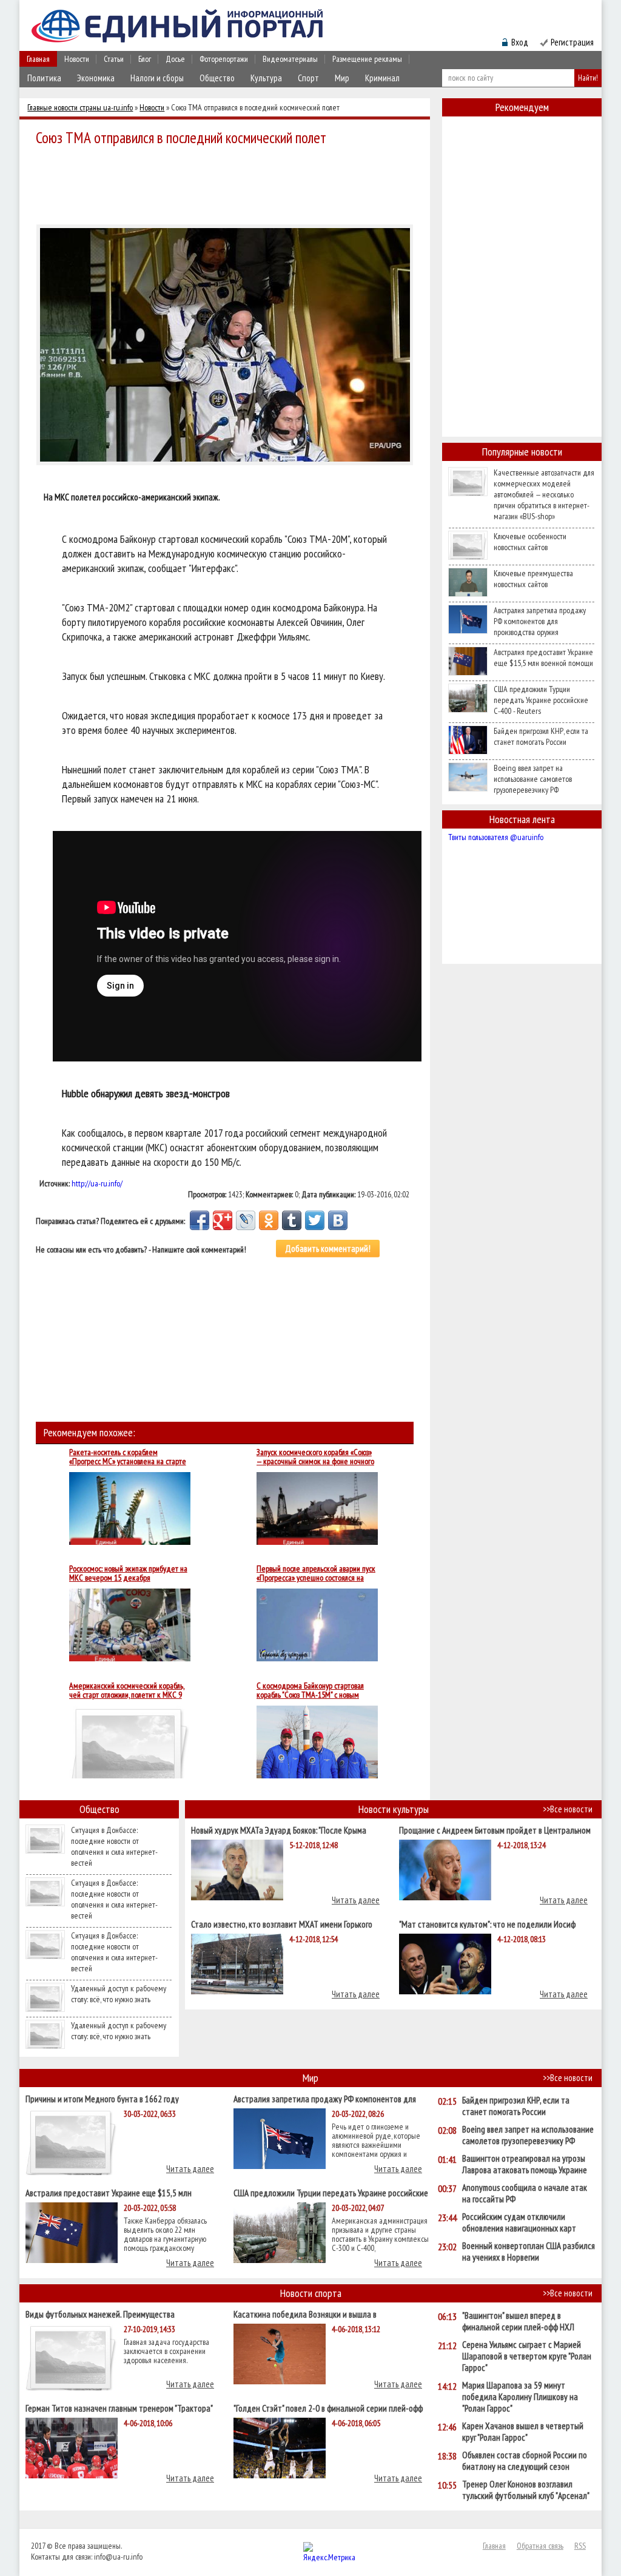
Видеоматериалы (290, 59)
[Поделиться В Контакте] (338, 1220)
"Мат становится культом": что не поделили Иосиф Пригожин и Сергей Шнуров (487, 1924)
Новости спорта (311, 2293)
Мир (342, 78)
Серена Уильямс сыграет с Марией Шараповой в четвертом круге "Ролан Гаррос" (527, 2356)
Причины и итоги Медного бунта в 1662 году (102, 2098)
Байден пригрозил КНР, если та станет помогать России (541, 736)
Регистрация (572, 42)
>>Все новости (568, 1809)
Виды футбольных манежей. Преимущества (100, 2314)
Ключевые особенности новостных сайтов (530, 542)
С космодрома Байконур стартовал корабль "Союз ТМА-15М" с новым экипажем (310, 1690)
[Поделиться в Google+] (223, 1220)
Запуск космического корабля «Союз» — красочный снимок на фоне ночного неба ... (315, 1457)
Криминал (382, 78)
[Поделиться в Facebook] (200, 1220)
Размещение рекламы (367, 59)
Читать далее (356, 1900)
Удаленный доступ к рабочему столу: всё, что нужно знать (119, 1994)
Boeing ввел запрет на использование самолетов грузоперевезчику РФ (533, 779)
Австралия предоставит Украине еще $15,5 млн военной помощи (543, 657)
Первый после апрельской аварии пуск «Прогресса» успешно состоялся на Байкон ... (316, 1573)
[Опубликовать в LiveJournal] (246, 1220)
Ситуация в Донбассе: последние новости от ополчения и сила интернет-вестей (114, 1846)
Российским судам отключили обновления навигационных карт (519, 2222)
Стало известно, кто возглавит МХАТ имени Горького (282, 1924)
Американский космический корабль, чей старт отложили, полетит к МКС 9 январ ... (127, 1690)
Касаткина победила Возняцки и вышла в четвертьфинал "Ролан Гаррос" (305, 2314)
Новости (77, 59)
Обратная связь (540, 2546)
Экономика (96, 78)
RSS (580, 2546)
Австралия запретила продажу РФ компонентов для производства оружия (540, 621)
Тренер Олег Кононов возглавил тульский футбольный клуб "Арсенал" (526, 2490)
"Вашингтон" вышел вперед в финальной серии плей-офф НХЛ (518, 2321)
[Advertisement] (228, 183)
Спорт (308, 78)
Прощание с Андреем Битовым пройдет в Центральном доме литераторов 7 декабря (495, 1830)
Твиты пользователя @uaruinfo (496, 837)
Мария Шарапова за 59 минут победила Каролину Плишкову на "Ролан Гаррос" (520, 2397)
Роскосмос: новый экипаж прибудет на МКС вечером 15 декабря (128, 1573)
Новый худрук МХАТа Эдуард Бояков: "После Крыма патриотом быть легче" (279, 1830)
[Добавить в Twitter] (315, 1220)
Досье (175, 59)
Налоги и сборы (157, 78)
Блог (145, 59)
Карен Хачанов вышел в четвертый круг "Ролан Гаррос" (523, 2432)
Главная (38, 59)
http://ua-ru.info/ (97, 1183)
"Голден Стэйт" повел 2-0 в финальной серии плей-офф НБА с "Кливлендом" (328, 2408)
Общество (217, 78)
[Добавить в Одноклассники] (269, 1220)
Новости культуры (394, 1809)
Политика (44, 78)
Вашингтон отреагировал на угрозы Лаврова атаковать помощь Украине (525, 2164)
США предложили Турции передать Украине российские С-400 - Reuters (541, 700)
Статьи (114, 59)
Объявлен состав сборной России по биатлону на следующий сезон (525, 2461)
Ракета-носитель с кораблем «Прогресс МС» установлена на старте (128, 1457)
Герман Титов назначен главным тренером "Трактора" (119, 2408)
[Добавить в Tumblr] (292, 1220)
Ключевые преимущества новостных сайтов (533, 579)
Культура (266, 78)
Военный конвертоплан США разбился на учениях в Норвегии (529, 2251)
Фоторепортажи (224, 59)
